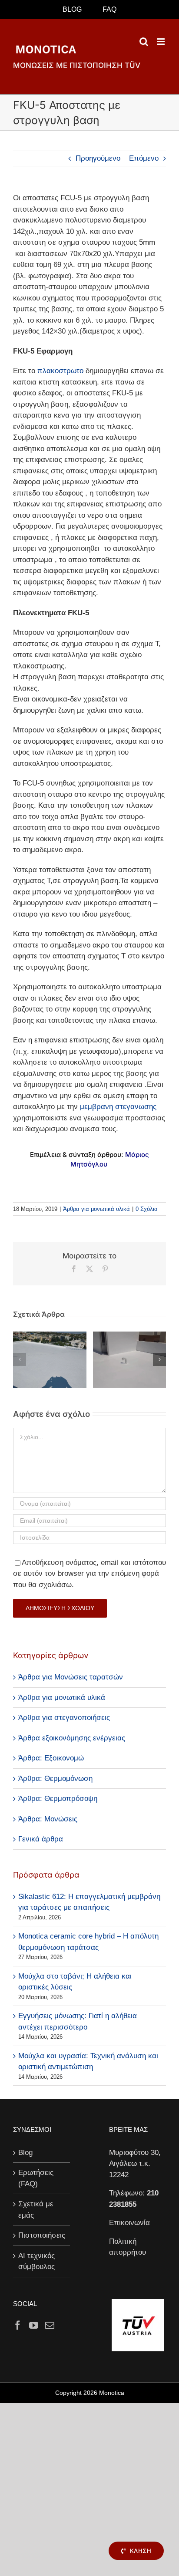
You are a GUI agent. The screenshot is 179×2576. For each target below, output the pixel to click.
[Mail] (50, 2325)
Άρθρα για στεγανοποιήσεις (64, 1718)
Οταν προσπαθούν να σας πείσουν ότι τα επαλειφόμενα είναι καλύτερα (129, 1380)
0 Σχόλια (147, 1209)
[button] (20, 1359)
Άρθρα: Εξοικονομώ (51, 1758)
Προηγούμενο (98, 158)
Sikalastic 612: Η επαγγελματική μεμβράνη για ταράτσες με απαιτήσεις (50, 1380)
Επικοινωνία (129, 2223)
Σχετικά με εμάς (36, 2210)
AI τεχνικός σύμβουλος (36, 2261)
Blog (25, 2153)
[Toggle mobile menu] (161, 42)
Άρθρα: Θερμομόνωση (55, 1779)
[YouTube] (34, 2325)
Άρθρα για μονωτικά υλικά (96, 1209)
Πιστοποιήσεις (42, 2235)
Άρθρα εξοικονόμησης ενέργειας (72, 1738)
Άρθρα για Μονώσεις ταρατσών (71, 1677)
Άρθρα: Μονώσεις (48, 1819)
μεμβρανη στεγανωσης (118, 1107)
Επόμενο (144, 158)
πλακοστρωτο (60, 371)
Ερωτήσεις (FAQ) (36, 2178)
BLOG (72, 9)
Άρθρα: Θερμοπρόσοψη (58, 1799)
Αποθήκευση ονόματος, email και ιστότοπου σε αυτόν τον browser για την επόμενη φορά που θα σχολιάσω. (89, 1574)
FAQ (109, 9)
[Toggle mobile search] (144, 42)
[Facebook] (18, 2325)
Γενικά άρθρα (41, 1839)
